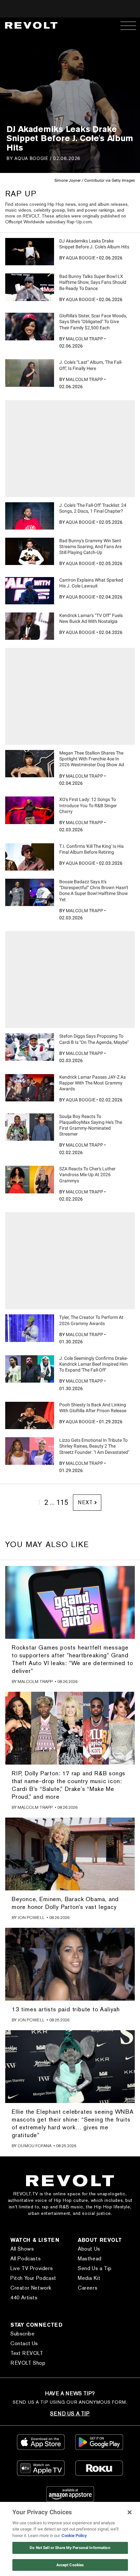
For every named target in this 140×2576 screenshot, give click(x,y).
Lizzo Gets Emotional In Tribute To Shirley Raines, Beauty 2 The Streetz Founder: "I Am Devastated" (94, 1446)
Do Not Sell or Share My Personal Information (70, 2548)
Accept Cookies (70, 2565)
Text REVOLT (27, 2353)
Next (85, 1502)
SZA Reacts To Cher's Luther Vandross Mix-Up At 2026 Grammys (87, 1175)
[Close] (130, 2512)
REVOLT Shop (28, 2363)
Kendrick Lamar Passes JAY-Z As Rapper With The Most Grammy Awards (92, 1083)
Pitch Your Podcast (33, 2278)
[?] (30, 252)
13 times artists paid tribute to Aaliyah (66, 2009)
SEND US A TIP (70, 2414)
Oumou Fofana (35, 2146)
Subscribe (22, 2334)
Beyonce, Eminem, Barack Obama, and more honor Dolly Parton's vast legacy (65, 1903)
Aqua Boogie (31, 158)
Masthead (90, 2259)
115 (62, 1502)
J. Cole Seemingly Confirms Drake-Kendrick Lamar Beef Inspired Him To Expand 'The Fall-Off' (94, 1364)
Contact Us (24, 2343)
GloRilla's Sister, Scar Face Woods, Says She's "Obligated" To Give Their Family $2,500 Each (93, 322)
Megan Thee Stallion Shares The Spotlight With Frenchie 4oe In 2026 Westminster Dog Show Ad (92, 759)
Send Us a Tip (95, 2268)
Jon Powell (31, 1918)
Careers (88, 2288)
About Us (89, 2249)
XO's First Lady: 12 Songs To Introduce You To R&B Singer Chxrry (88, 805)
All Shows (22, 2249)
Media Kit (89, 2278)
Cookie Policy (74, 2536)
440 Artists (24, 2298)
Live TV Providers (32, 2268)
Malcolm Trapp (84, 339)
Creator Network (31, 2288)
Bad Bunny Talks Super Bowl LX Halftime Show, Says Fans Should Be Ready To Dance (93, 282)
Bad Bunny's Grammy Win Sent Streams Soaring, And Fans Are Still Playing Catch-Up (91, 546)
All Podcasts (26, 2259)
